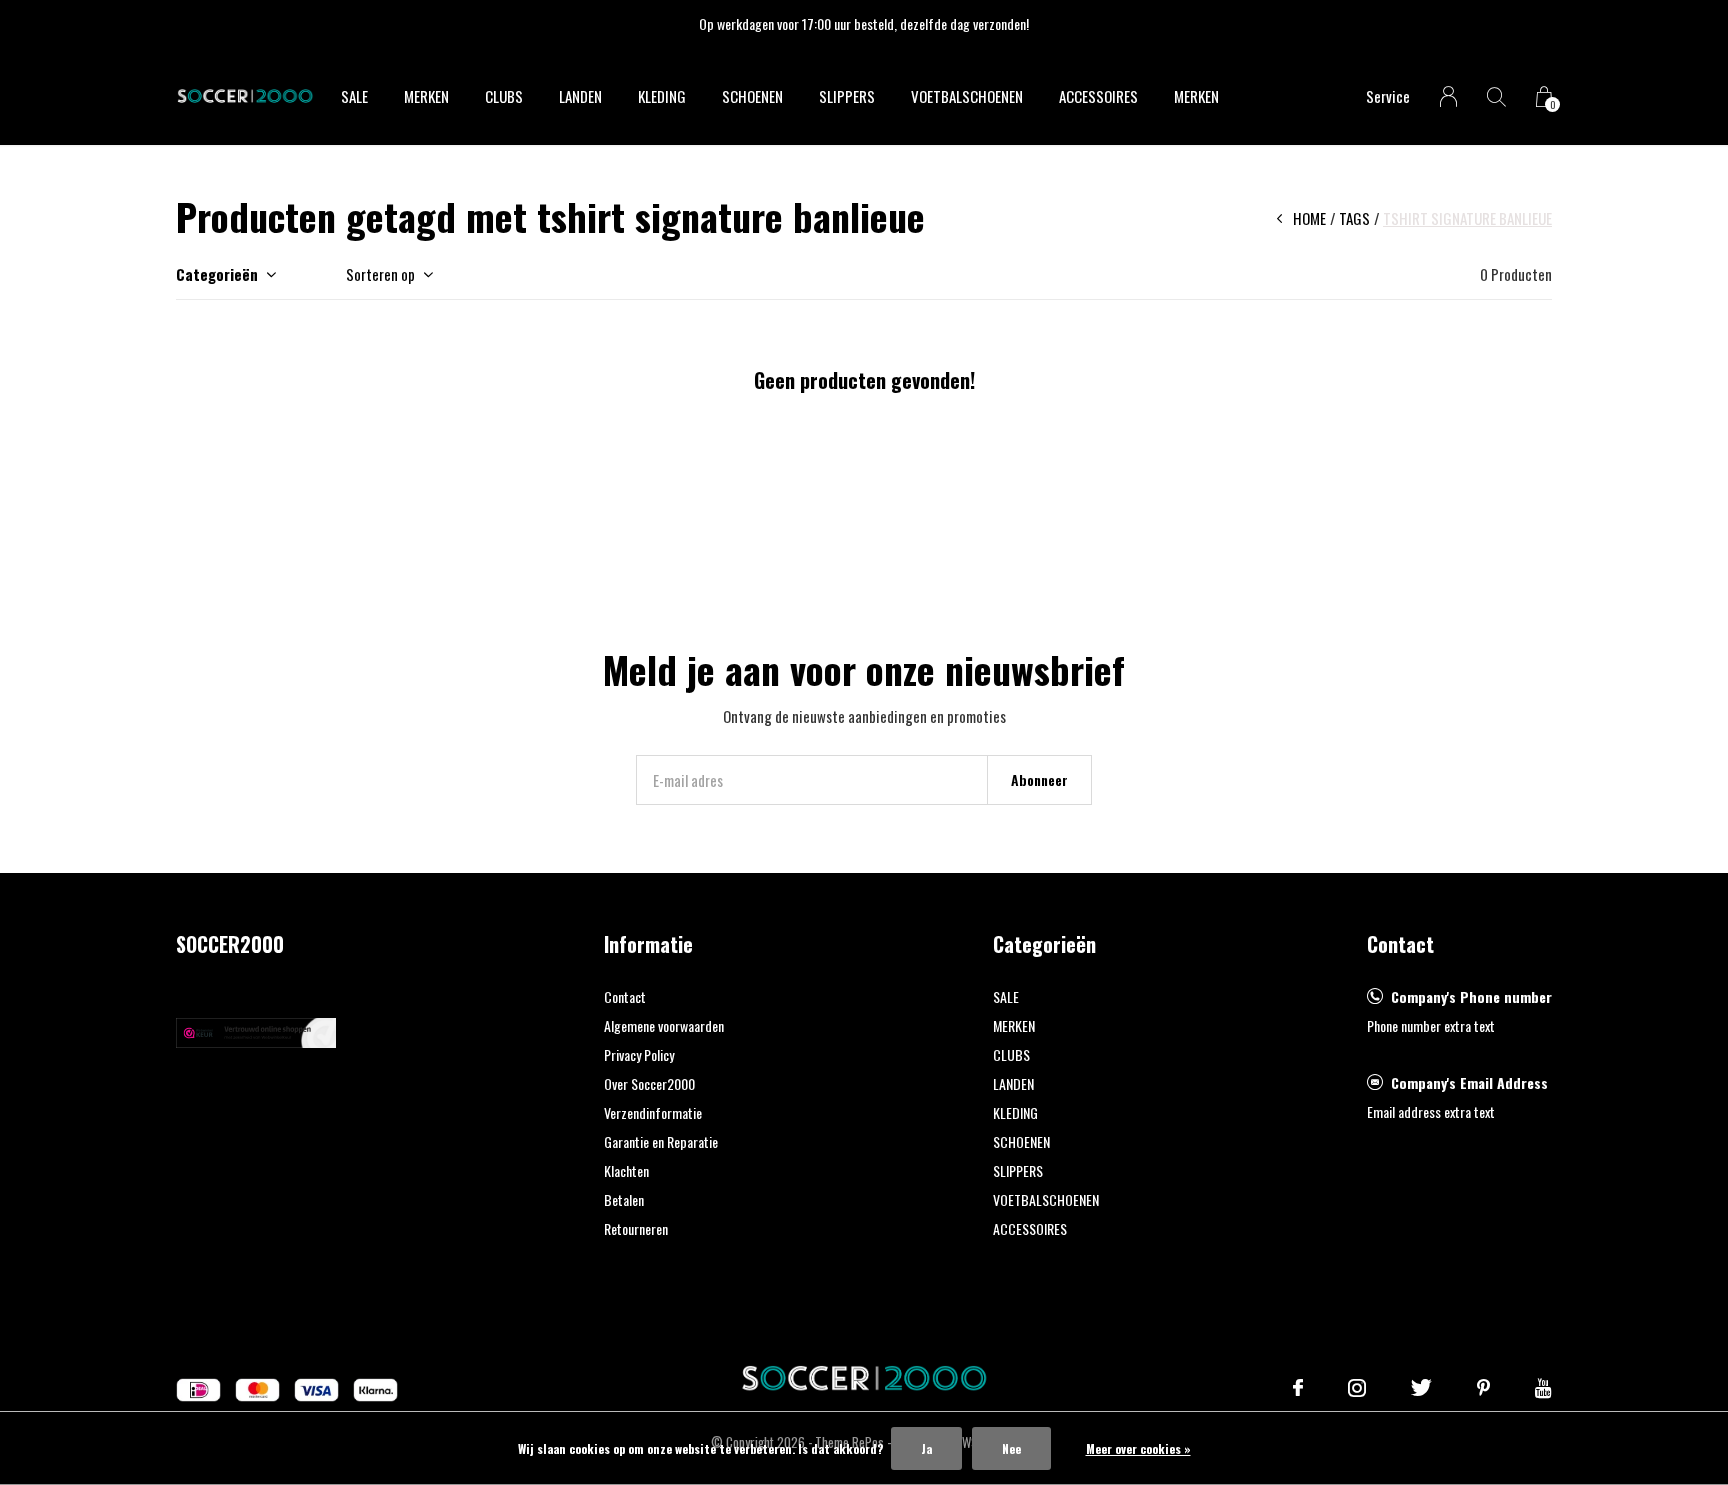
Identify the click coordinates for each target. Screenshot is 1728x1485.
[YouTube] (1543, 1388)
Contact (625, 996)
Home (1309, 218)
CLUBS (504, 96)
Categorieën (217, 274)
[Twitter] (1421, 1388)
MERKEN (426, 96)
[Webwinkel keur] (256, 1030)
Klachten (626, 1170)
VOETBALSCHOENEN (967, 96)
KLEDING (662, 96)
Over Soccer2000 (649, 1083)
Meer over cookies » (1138, 1448)
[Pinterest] (1483, 1388)
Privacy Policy (639, 1054)
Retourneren (636, 1228)
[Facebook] (1298, 1388)
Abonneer (1039, 779)
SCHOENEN (752, 96)
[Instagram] (1357, 1388)
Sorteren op (380, 274)
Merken (1196, 96)
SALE (354, 96)
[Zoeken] (1496, 96)
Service (1388, 96)
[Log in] (1448, 96)
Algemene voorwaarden (664, 1025)
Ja (926, 1448)
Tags (1354, 218)
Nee (1011, 1448)
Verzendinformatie (653, 1112)
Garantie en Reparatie (661, 1141)
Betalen (624, 1199)
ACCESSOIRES (1098, 96)
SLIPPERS (847, 96)
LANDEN (580, 96)
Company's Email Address (1469, 1082)
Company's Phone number (1471, 996)
